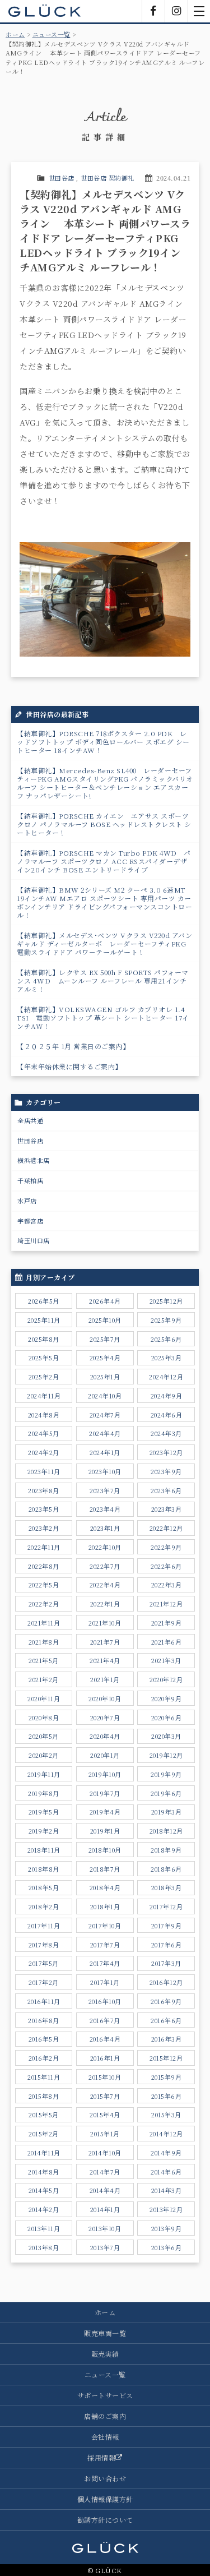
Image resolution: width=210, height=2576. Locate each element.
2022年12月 (166, 1528)
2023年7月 (105, 1490)
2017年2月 (44, 1982)
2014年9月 (166, 2153)
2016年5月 (44, 2039)
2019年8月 (44, 1793)
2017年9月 (167, 1926)
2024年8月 (44, 1415)
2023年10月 (105, 1471)
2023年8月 (44, 1490)
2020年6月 (167, 1718)
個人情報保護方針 (105, 2499)
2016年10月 (105, 2001)
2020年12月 (166, 1679)
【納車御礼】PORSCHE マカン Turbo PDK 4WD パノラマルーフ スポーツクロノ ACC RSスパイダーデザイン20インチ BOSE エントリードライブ (104, 861)
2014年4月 (105, 2190)
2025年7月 (105, 1339)
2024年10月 (105, 1396)
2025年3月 (167, 1358)
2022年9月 (166, 1547)
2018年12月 (166, 1831)
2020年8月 (44, 1718)
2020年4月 (105, 1736)
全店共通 (30, 1120)
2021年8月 (44, 1642)
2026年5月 (44, 1301)
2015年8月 (44, 2096)
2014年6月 (166, 2172)
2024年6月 (167, 1415)
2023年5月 (44, 1509)
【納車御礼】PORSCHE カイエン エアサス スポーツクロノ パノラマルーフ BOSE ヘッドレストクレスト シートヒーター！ (104, 824)
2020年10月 (105, 1698)
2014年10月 (105, 2153)
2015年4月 (105, 2115)
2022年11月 (44, 1547)
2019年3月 (167, 1812)
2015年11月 (44, 2077)
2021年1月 (105, 1679)
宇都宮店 (30, 1221)
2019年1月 (105, 1831)
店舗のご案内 (105, 2416)
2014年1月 (105, 2209)
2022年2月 (44, 1604)
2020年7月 (105, 1718)
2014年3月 (167, 2190)
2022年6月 (166, 1566)
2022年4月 (105, 1585)
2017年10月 (105, 1926)
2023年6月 (166, 1490)
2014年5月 (44, 2190)
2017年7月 (105, 1945)
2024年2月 (44, 1452)
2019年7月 (105, 1793)
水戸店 (27, 1201)
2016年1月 (105, 2058)
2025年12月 (166, 1301)
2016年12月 (166, 1982)
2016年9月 (166, 2001)
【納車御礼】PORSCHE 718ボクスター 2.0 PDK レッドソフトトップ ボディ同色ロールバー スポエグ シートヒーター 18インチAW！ (103, 742)
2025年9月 (166, 1320)
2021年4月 (105, 1660)
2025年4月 (105, 1358)
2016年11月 (44, 2001)
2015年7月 (105, 2096)
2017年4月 (105, 1963)
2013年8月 (44, 2247)
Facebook (153, 11)
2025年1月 (105, 1377)
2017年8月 (44, 1945)
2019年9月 (166, 1774)
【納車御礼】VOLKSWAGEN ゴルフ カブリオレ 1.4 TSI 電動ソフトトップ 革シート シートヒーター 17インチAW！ (103, 1017)
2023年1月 (105, 1528)
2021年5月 (44, 1660)
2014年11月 (44, 2153)
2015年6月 (167, 2096)
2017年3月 (166, 1963)
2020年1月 (105, 1755)
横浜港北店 (34, 1160)
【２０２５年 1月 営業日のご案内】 (73, 1046)
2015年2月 (44, 2134)
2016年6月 (166, 2020)
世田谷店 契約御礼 (108, 178)
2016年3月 (167, 2039)
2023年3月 (167, 1509)
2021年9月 (167, 1623)
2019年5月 (44, 1812)
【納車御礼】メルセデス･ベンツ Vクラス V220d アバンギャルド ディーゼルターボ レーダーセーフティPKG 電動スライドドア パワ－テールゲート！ (104, 943)
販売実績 (105, 2354)
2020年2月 (44, 1755)
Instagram (176, 11)
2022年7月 (105, 1566)
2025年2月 (44, 1377)
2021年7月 (105, 1642)
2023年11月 (44, 1471)
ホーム (15, 34)
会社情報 (105, 2437)
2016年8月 (44, 2020)
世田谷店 (62, 178)
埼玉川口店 (34, 1240)
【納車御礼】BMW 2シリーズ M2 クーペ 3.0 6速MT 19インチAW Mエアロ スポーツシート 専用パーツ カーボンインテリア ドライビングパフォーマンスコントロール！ (105, 902)
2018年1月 (105, 1906)
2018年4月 (105, 1887)
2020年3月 (166, 1736)
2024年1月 (105, 1452)
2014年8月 (44, 2172)
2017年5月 (44, 1963)
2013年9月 (167, 2228)
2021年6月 (167, 1642)
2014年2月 (44, 2209)
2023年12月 (166, 1452)
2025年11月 (44, 1320)
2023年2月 (44, 1528)
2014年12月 (166, 2134)
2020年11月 (44, 1698)
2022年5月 (44, 1585)
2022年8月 (44, 1566)
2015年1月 (105, 2134)
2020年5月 (44, 1736)
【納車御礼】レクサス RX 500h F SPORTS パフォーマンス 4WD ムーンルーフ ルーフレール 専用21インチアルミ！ (103, 980)
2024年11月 (44, 1396)
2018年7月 (105, 1869)
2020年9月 (167, 1698)
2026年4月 (105, 1301)
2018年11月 (44, 1850)
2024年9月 (167, 1396)
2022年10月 (105, 1547)
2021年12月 (166, 1604)
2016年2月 (44, 2058)
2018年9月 (166, 1850)
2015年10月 (105, 2077)
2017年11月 (44, 1926)
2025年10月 (105, 1320)
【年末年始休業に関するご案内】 (69, 1066)
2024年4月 (105, 1433)
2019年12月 (166, 1755)
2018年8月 (44, 1869)
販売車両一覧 (105, 2333)
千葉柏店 (30, 1180)
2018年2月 (44, 1906)
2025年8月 (44, 1339)
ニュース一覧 (52, 34)
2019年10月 (105, 1774)
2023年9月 (166, 1471)
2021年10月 (105, 1623)
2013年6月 (167, 2247)
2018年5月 (44, 1887)
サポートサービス (105, 2395)
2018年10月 (105, 1850)
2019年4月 (105, 1812)
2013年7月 (105, 2247)
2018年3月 (167, 1887)
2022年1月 (105, 1604)
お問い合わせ (105, 2478)
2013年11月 (44, 2228)
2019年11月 (44, 1774)
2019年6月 (166, 1793)
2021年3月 (166, 1660)
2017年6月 (167, 1945)
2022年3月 (167, 1585)
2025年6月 (166, 1339)
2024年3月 (166, 1433)
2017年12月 (166, 1906)
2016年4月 (105, 2039)
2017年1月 (105, 1982)
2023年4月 (105, 1509)
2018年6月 (166, 1869)
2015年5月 (44, 2115)
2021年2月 (44, 1679)
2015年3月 (166, 2115)
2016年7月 (105, 2020)
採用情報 (101, 2457)
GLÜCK (45, 11)
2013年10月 (105, 2228)
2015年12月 (166, 2058)
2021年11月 (44, 1623)
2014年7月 (105, 2172)
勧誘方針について (105, 2520)
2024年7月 (105, 1415)
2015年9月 (167, 2077)
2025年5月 (44, 1358)
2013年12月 (166, 2209)
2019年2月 (44, 1831)
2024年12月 (166, 1377)
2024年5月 (44, 1433)
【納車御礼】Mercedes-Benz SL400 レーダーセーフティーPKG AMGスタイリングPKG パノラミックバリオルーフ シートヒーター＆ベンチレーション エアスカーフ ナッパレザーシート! (105, 783)
